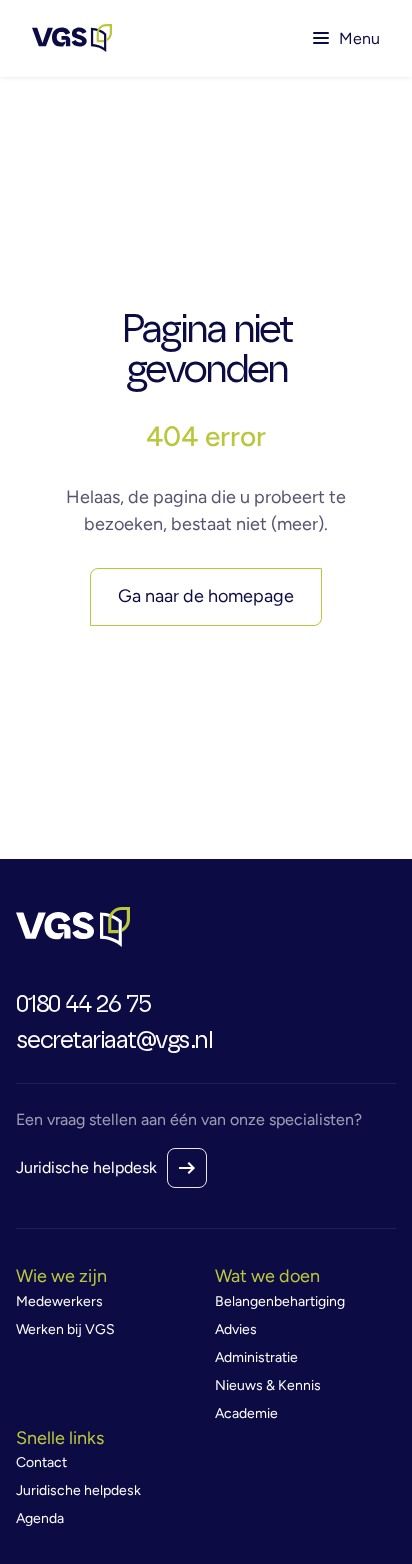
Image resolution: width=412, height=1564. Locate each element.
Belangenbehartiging (280, 1301)
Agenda (40, 1518)
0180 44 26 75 (83, 1005)
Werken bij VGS (65, 1329)
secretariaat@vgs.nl (114, 1041)
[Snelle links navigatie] (107, 1439)
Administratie (256, 1357)
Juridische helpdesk (86, 1167)
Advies (236, 1329)
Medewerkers (59, 1301)
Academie (246, 1413)
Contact (41, 1462)
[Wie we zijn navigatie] (107, 1277)
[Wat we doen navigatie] (306, 1277)
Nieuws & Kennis (268, 1385)
